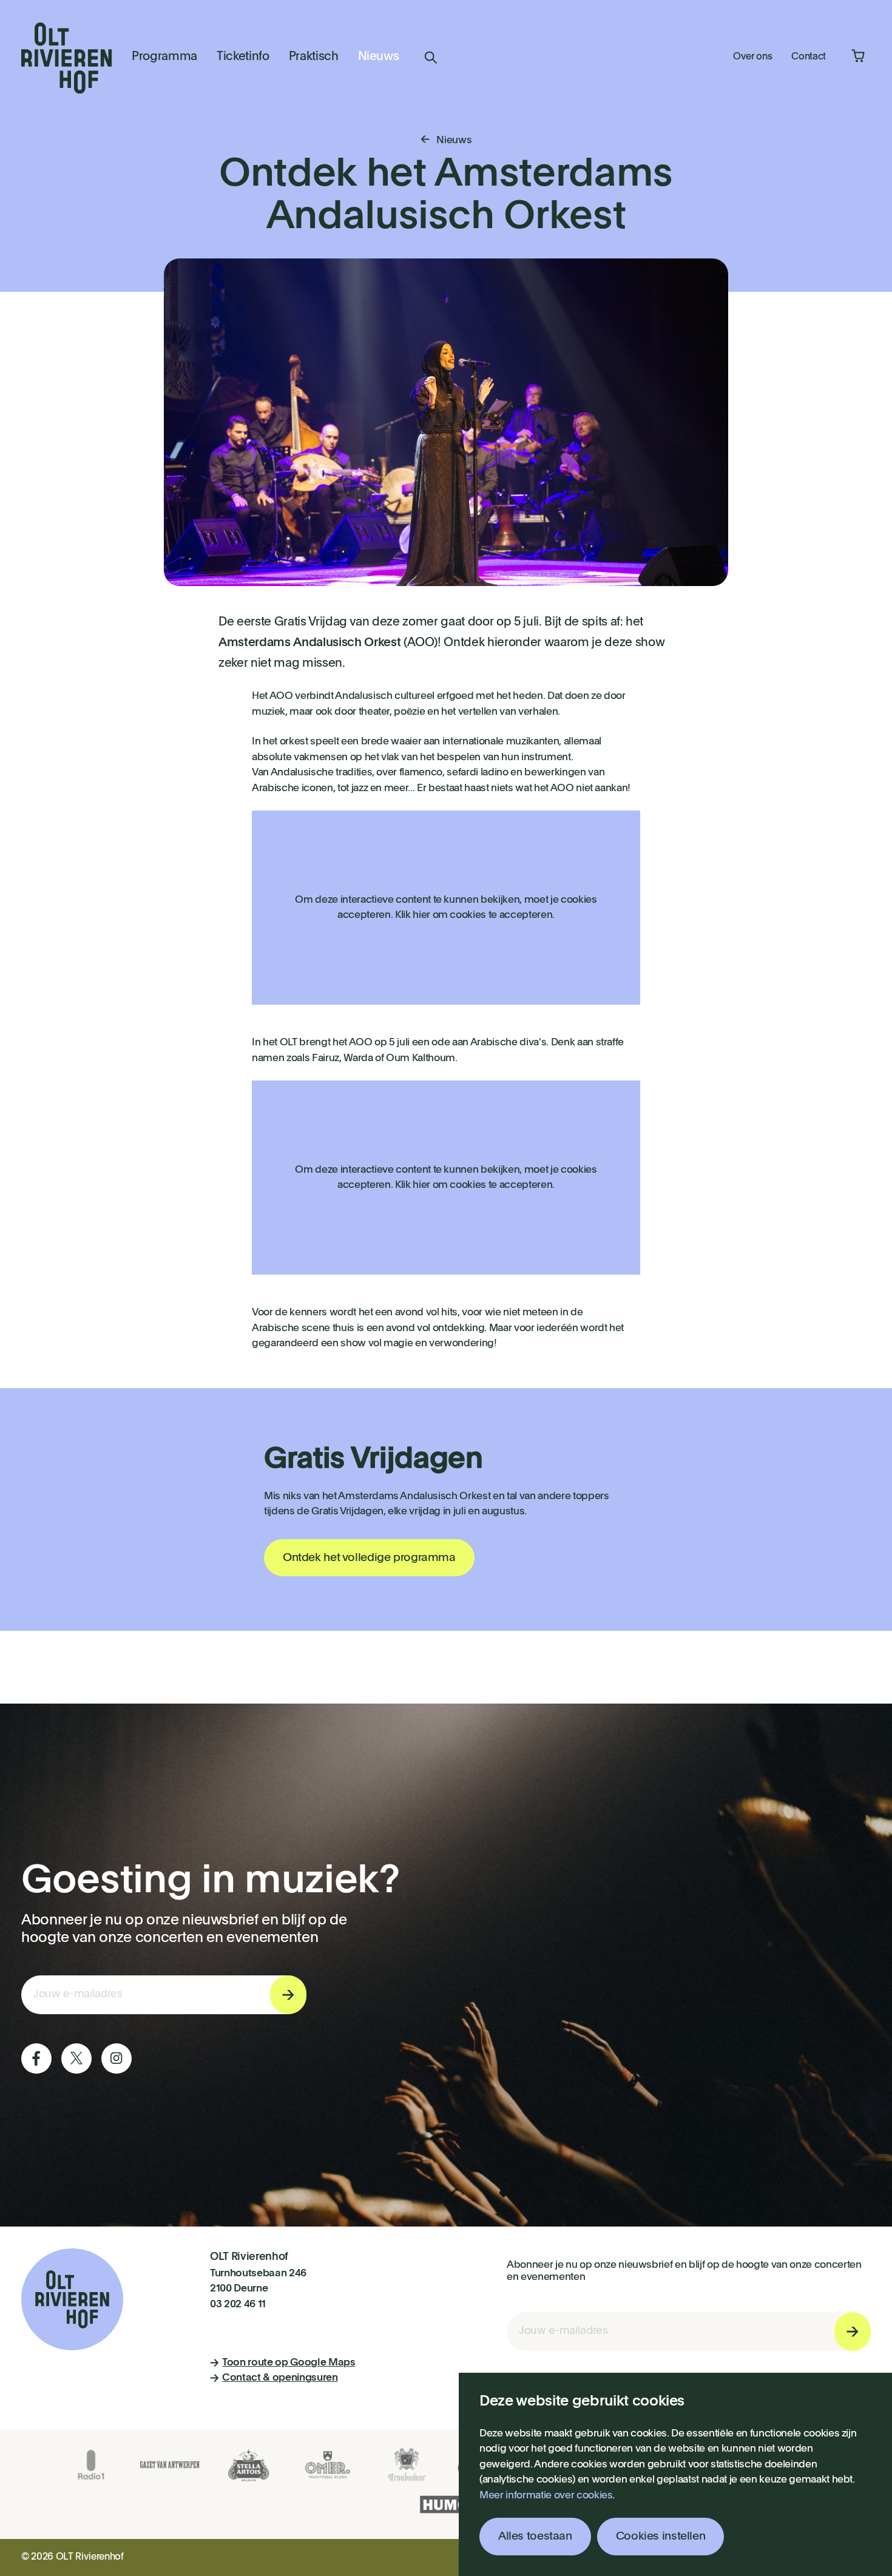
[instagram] (117, 2058)
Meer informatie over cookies (546, 2496)
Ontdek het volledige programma (369, 1558)
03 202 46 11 (238, 2305)
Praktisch (314, 57)
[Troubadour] (407, 2465)
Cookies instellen (661, 2536)
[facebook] (36, 2058)
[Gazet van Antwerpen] (170, 2465)
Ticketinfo (243, 57)
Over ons (752, 57)
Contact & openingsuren (280, 2378)
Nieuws (379, 57)
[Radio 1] (91, 2465)
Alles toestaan (535, 2536)
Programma (164, 57)
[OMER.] (328, 2465)
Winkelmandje (858, 56)
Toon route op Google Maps (289, 2363)
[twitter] (76, 2058)
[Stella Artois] (249, 2465)
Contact (809, 57)
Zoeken (431, 58)
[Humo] (446, 2504)
